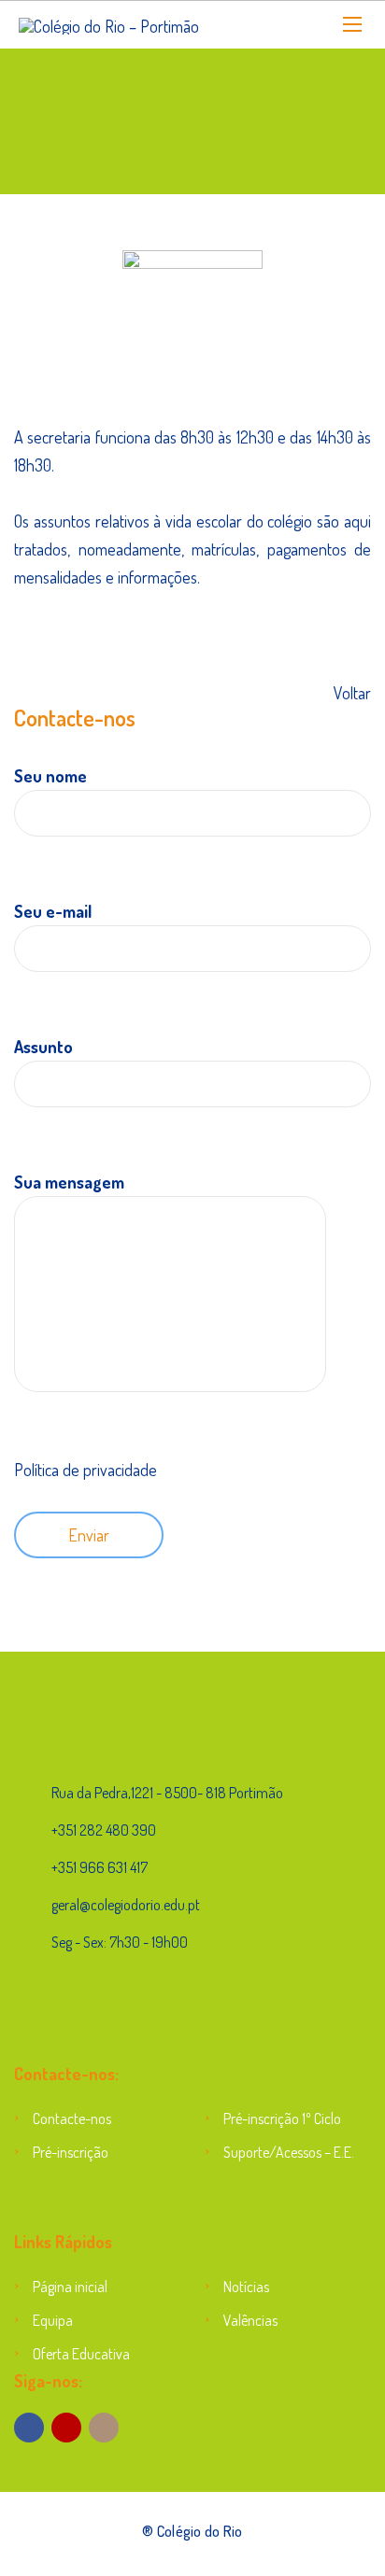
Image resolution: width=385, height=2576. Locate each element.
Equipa (53, 2320)
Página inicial (70, 2287)
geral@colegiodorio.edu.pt (126, 1905)
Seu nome (50, 776)
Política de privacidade (86, 1470)
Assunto (43, 1047)
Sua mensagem (69, 1182)
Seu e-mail (53, 911)
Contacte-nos (72, 2119)
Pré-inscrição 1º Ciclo (282, 2119)
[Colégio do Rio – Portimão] (109, 25)
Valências (250, 2320)
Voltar (352, 693)
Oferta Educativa (81, 2354)
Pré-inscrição (71, 2152)
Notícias (246, 2287)
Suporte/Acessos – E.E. (289, 2152)
